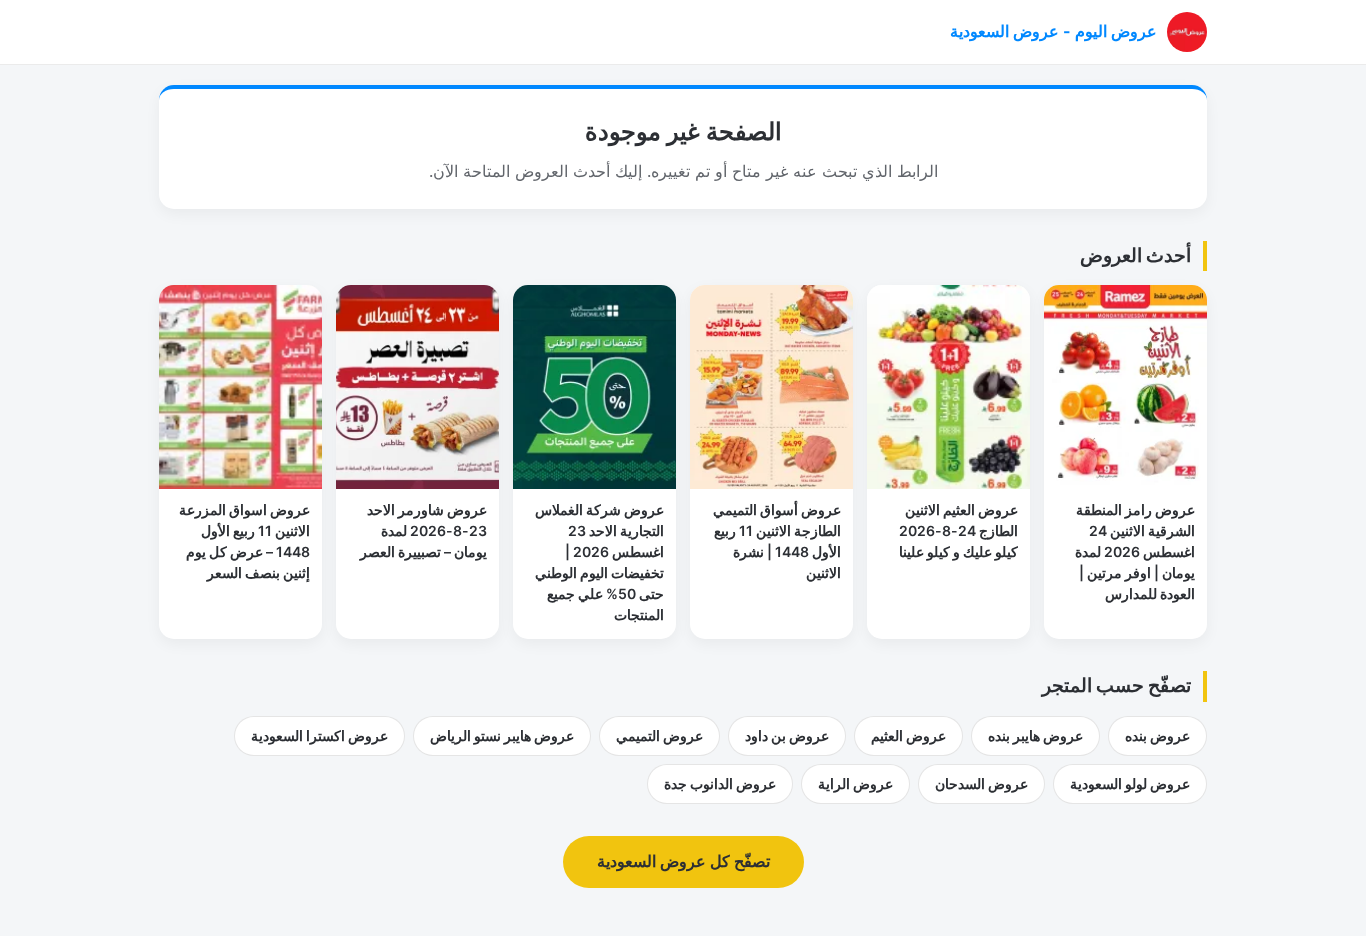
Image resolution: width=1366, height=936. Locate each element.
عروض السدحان (981, 783)
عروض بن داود (787, 735)
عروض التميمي (659, 735)
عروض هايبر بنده (1035, 735)
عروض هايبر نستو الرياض (502, 735)
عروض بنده (1157, 735)
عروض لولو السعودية (1130, 783)
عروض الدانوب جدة (720, 783)
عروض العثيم (908, 735)
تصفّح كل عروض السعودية (683, 861)
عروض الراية (855, 783)
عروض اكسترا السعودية (319, 735)
